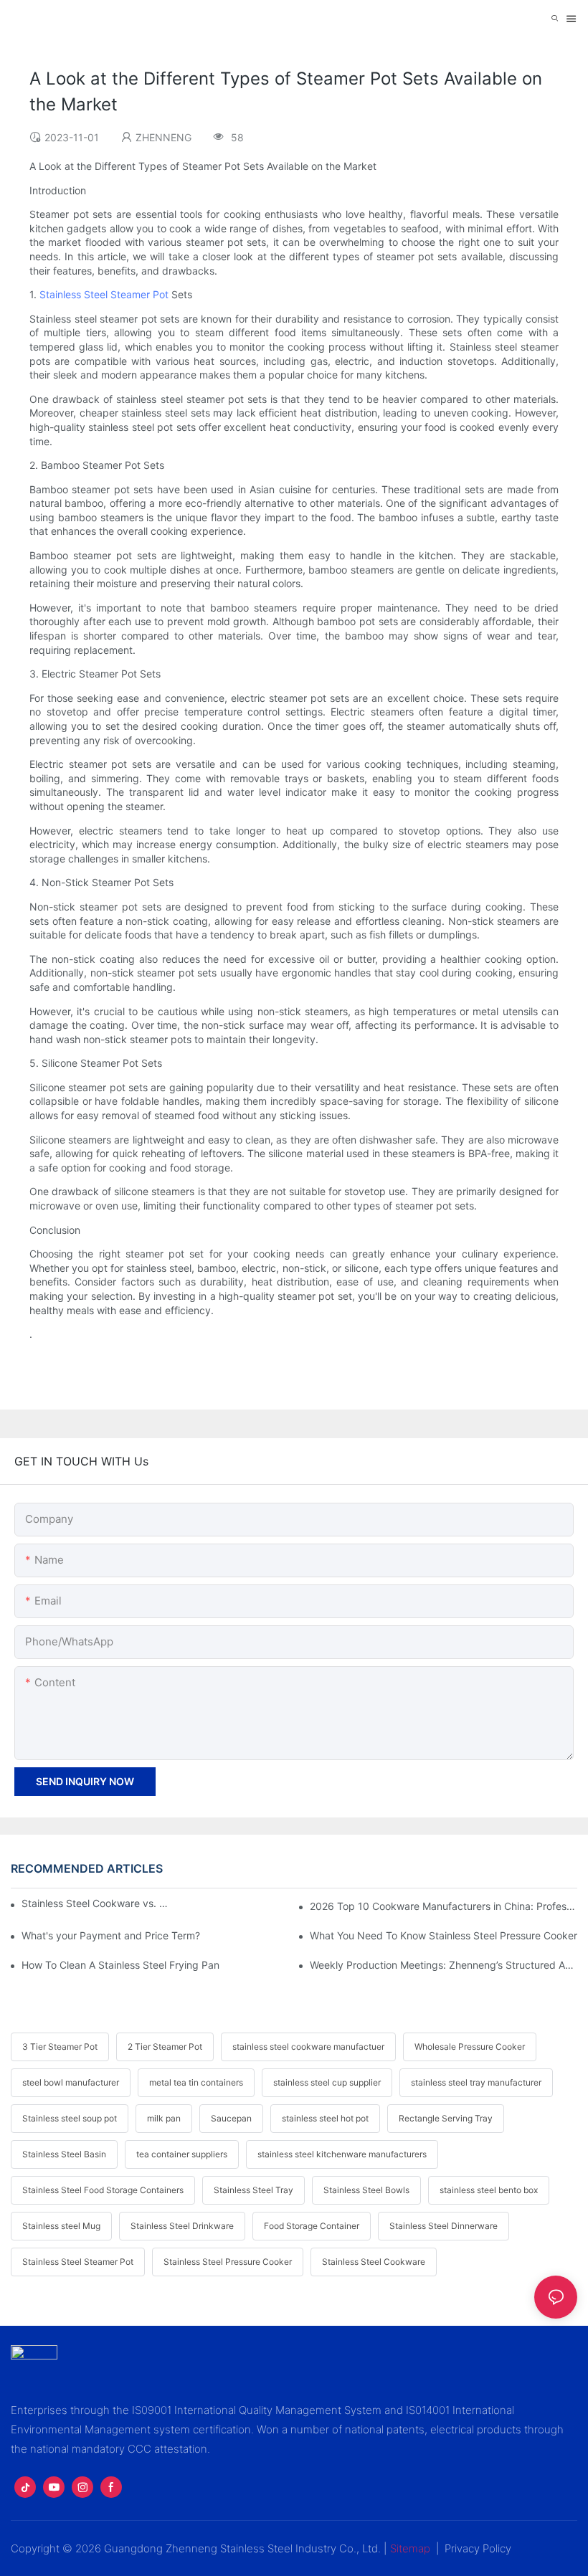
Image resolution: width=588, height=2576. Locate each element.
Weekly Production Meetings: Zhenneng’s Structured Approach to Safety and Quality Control (444, 1965)
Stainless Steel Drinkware (182, 2226)
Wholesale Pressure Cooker (470, 2047)
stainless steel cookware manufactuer (308, 2047)
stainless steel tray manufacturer (476, 2082)
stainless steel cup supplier (327, 2082)
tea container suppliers (182, 2154)
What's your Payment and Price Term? (111, 1935)
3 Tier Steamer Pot (60, 2047)
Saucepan (231, 2118)
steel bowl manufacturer (71, 2082)
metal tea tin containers (196, 2082)
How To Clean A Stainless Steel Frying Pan (120, 1965)
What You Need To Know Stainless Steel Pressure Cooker (444, 1935)
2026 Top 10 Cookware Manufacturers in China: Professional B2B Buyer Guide (444, 1906)
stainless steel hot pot (325, 2118)
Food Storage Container (312, 2226)
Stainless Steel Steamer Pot (104, 294)
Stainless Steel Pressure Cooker (228, 2262)
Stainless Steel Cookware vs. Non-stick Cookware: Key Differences (97, 1903)
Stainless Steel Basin (64, 2154)
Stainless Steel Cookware (374, 2262)
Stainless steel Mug (61, 2226)
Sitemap (410, 2548)
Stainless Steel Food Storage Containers (103, 2190)
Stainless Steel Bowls (366, 2190)
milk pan (164, 2118)
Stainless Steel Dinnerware (444, 2226)
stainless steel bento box (489, 2190)
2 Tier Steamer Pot (165, 2047)
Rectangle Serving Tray (446, 2118)
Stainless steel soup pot (70, 2118)
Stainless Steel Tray (253, 2190)
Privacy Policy (478, 2548)
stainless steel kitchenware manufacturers (342, 2154)
